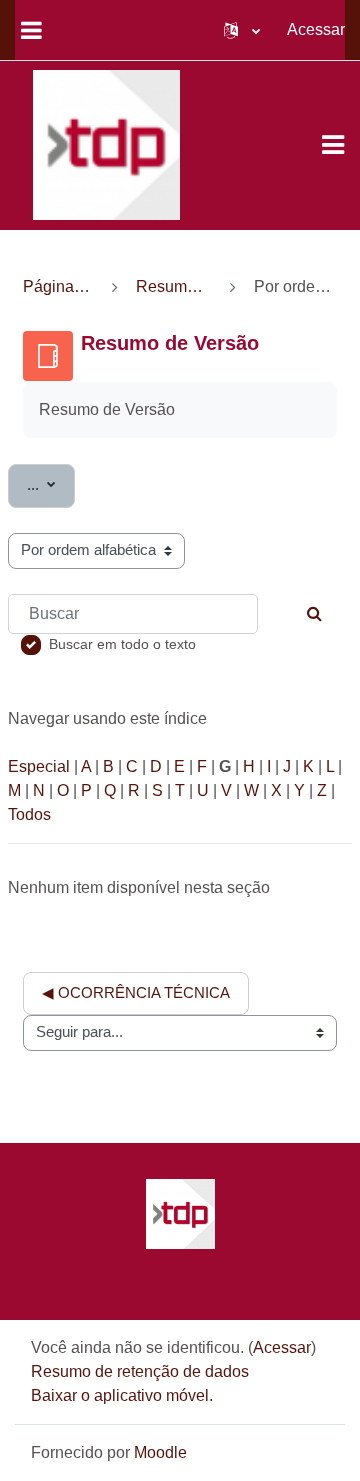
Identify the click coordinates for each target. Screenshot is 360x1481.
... (51, 484)
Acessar (316, 29)
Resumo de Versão (174, 286)
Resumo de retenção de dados (140, 1371)
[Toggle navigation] (333, 145)
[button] (242, 30)
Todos (29, 814)
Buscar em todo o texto (122, 644)
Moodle (160, 1452)
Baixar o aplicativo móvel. (122, 1395)
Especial (39, 766)
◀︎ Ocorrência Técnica (136, 993)
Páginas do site (58, 286)
